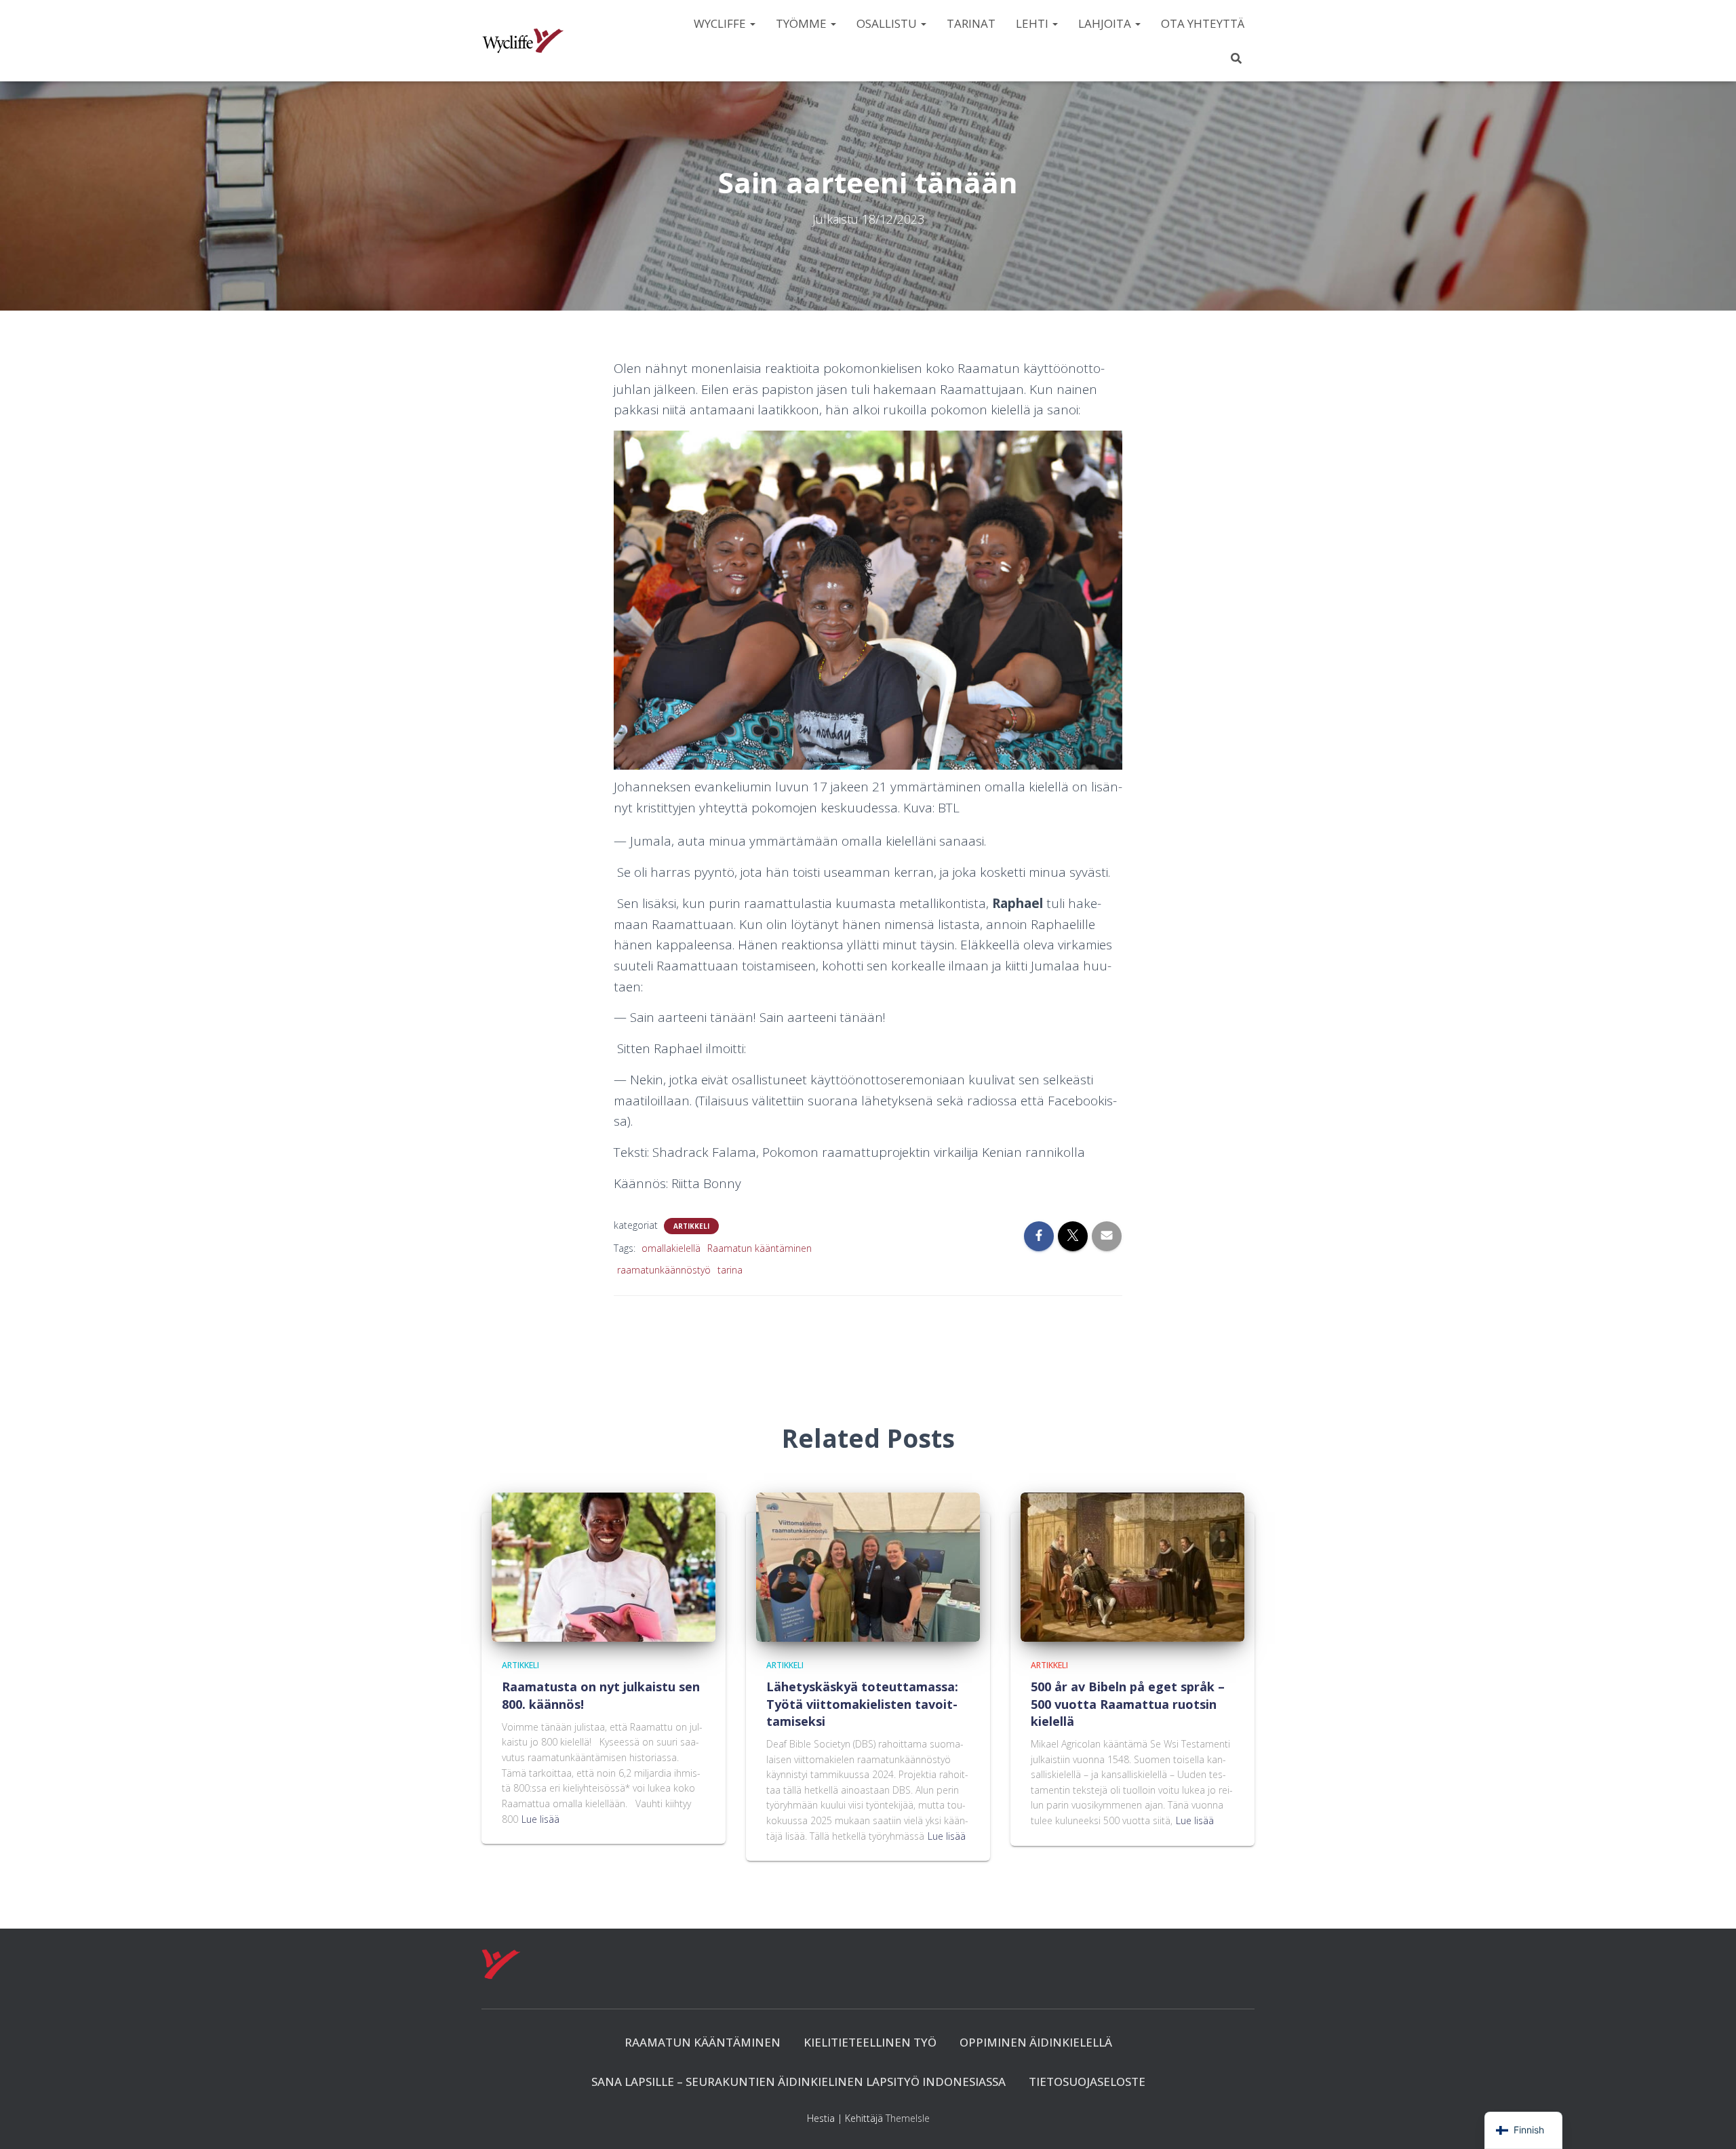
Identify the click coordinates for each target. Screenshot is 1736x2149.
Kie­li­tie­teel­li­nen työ (870, 2042)
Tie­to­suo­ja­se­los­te (1087, 2082)
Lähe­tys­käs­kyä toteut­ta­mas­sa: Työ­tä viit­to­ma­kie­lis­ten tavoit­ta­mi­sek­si (862, 1703)
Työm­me (803, 23)
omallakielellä (671, 1248)
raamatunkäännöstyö (664, 1270)
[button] (752, 23)
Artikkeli (691, 1226)
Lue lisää (540, 1819)
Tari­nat (971, 23)
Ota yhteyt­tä (1203, 23)
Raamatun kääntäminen (759, 1248)
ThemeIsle (908, 2118)
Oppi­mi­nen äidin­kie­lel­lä (1036, 2042)
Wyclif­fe (721, 23)
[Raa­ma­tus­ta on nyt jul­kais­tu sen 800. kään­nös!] (604, 1566)
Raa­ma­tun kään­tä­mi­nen (703, 2042)
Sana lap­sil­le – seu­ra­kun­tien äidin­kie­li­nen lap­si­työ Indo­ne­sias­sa (798, 2082)
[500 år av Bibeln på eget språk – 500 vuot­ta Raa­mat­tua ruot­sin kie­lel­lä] (1132, 1566)
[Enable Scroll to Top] (1709, 2122)
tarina (730, 1270)
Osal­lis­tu (888, 23)
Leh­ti (1033, 23)
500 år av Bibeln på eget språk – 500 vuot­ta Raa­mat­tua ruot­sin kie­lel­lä (1128, 1703)
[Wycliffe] (523, 41)
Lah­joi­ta (1106, 23)
